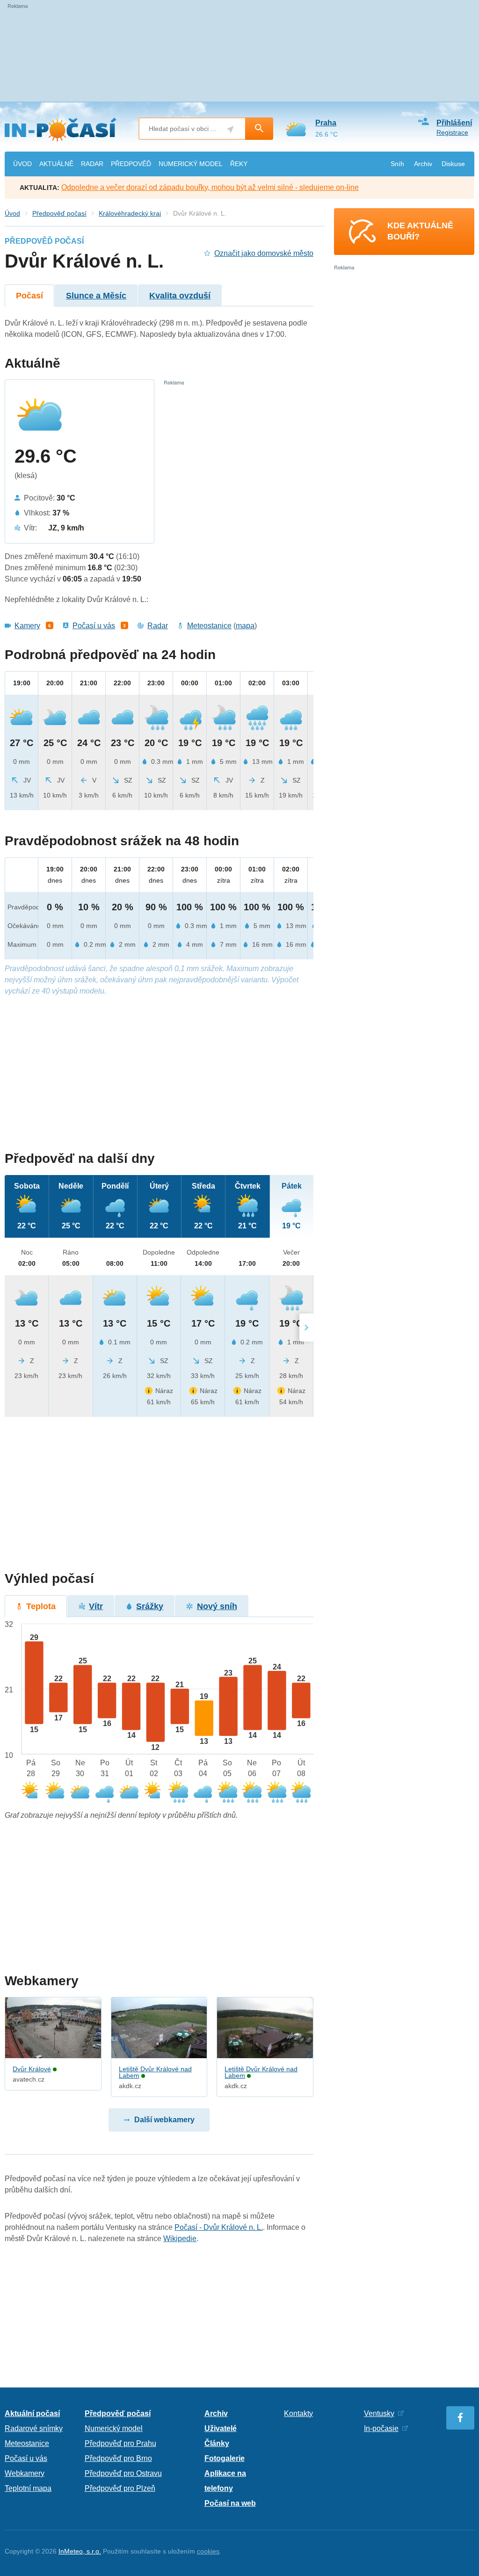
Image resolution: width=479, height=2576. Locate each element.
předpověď (131, 164)
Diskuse (453, 164)
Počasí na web (230, 2503)
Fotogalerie (225, 2458)
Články (217, 2443)
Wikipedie (180, 2239)
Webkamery (25, 2473)
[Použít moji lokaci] (230, 129)
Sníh (397, 164)
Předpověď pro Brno (118, 2458)
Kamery (27, 626)
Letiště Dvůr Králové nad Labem (155, 2072)
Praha (326, 123)
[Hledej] (259, 129)
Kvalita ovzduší (180, 296)
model (191, 164)
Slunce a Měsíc (96, 296)
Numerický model (114, 2428)
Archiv (423, 164)
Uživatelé (221, 2428)
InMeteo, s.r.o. (80, 2551)
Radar (158, 626)
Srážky (150, 1606)
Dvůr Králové (32, 2069)
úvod (22, 164)
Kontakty (298, 2413)
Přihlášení (454, 123)
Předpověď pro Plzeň (120, 2488)
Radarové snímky (34, 2428)
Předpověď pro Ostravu (123, 2473)
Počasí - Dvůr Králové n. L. (219, 2227)
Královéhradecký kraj (130, 213)
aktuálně (56, 164)
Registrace (452, 132)
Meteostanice (209, 626)
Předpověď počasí (59, 213)
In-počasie (381, 2428)
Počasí (29, 296)
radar (92, 164)
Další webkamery (164, 2120)
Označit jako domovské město (264, 253)
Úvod (12, 213)
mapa (245, 626)
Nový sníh (217, 1606)
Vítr (96, 1606)
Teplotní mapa (28, 2488)
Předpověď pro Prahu (120, 2443)
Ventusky (379, 2413)
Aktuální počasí (32, 2413)
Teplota (41, 1606)
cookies (208, 2551)
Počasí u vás (94, 626)
